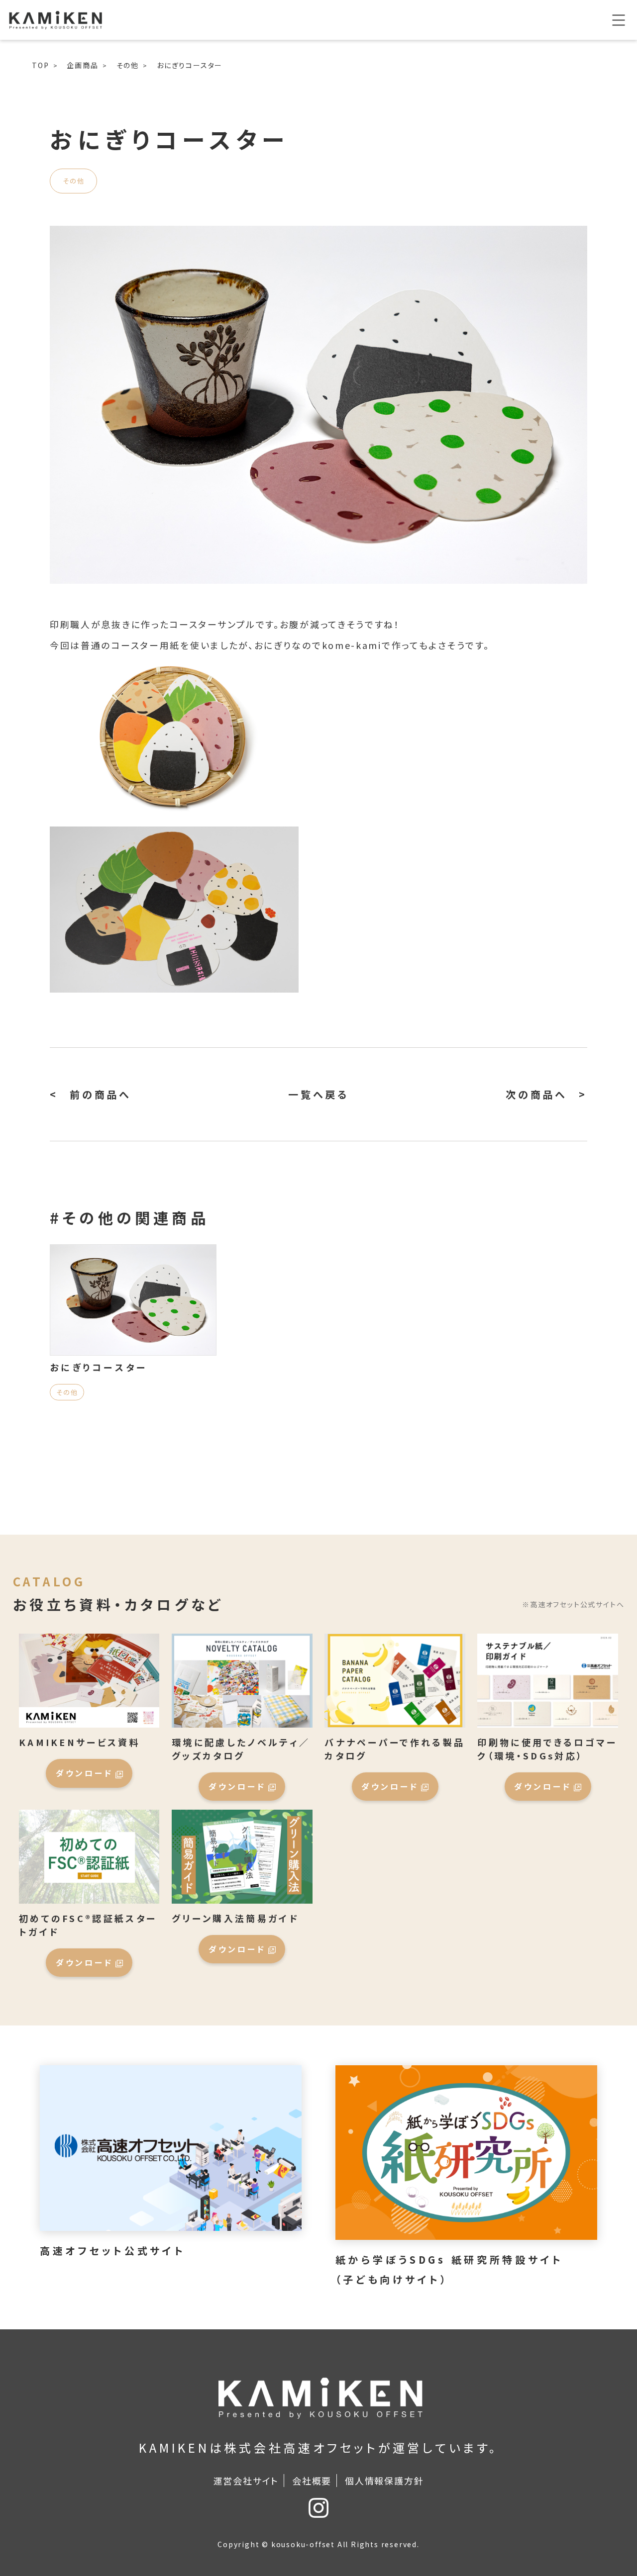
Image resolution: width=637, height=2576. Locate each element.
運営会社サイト (246, 2481)
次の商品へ (536, 1094)
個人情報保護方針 (384, 2481)
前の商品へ (101, 1094)
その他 (73, 181)
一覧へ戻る (318, 1094)
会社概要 (312, 2481)
